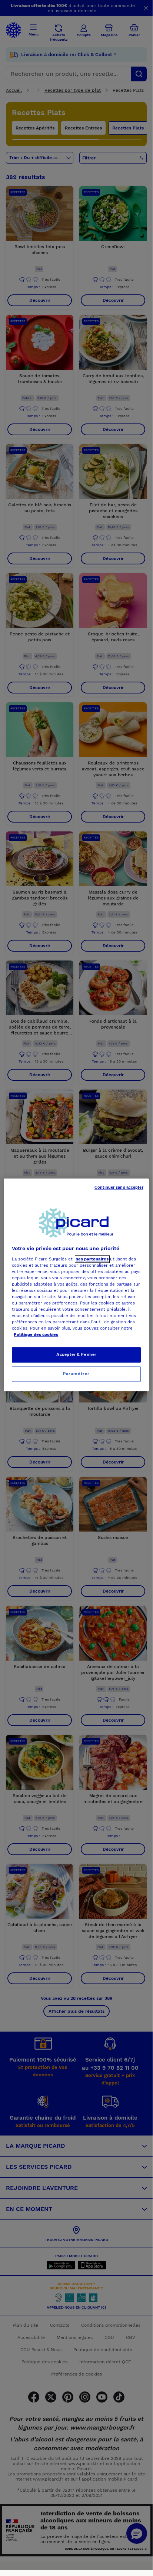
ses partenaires (92, 1259)
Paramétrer (76, 1374)
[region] (76, 1285)
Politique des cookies (36, 1335)
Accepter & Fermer (76, 1355)
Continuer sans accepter (119, 1187)
